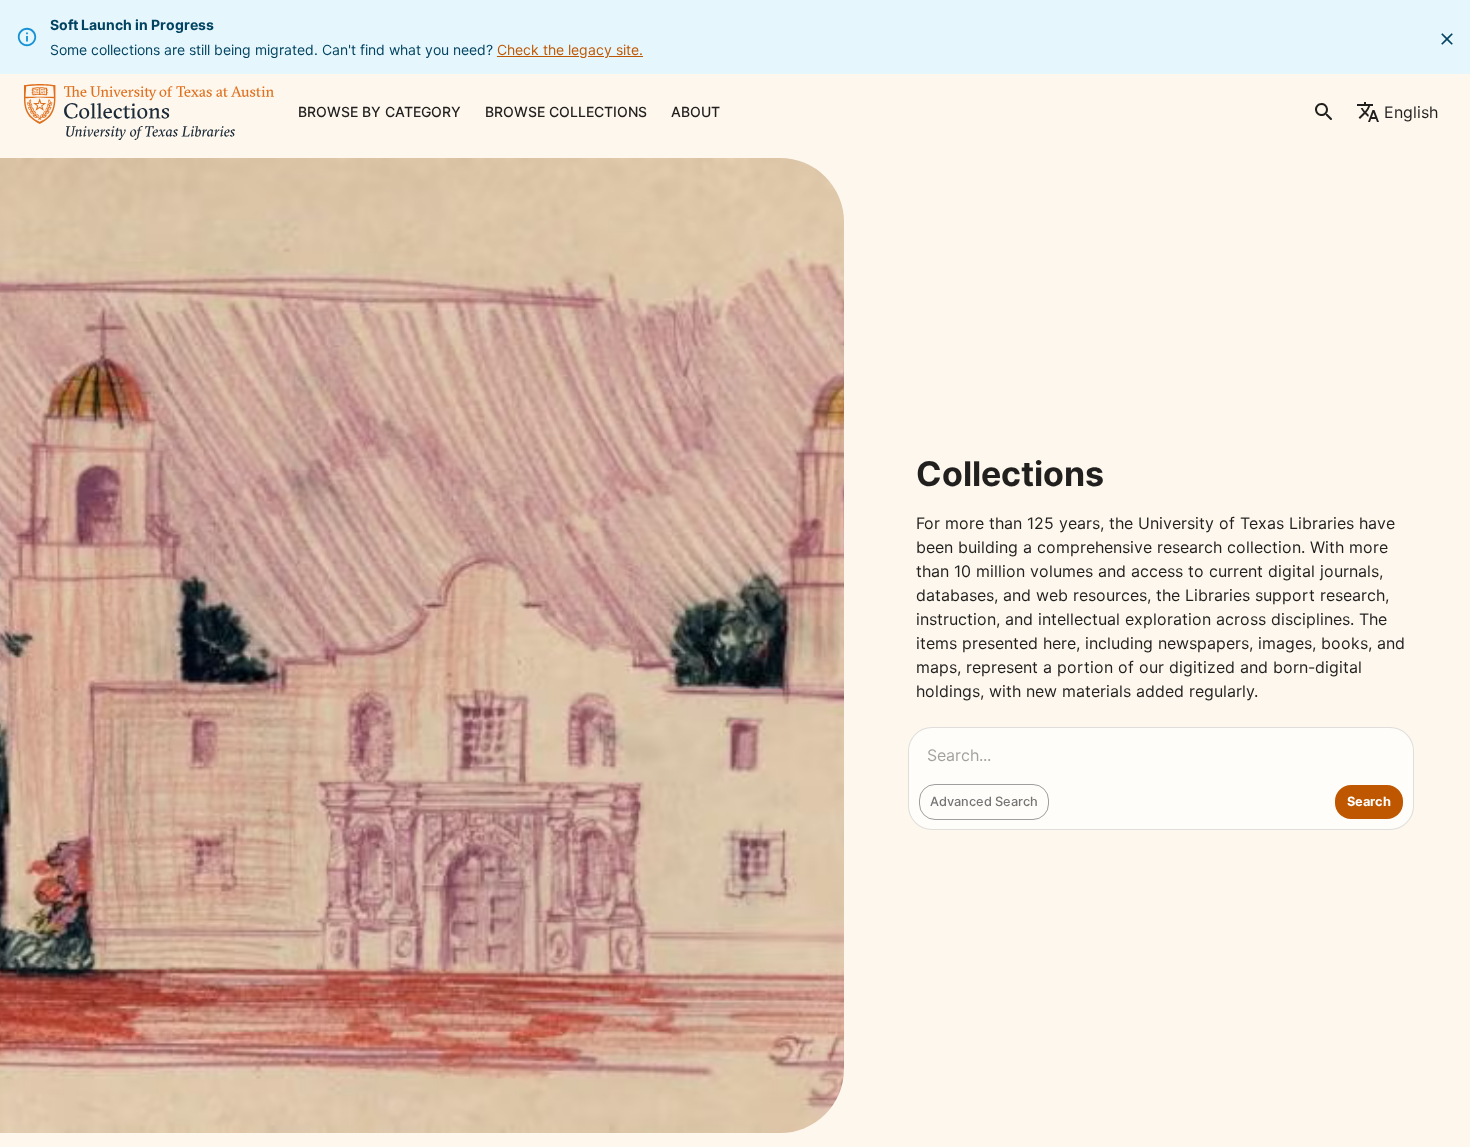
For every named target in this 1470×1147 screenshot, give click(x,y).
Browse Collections (566, 111)
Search (1369, 801)
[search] (1324, 112)
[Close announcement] (1447, 39)
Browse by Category (379, 111)
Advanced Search (984, 801)
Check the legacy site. (570, 49)
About (695, 111)
